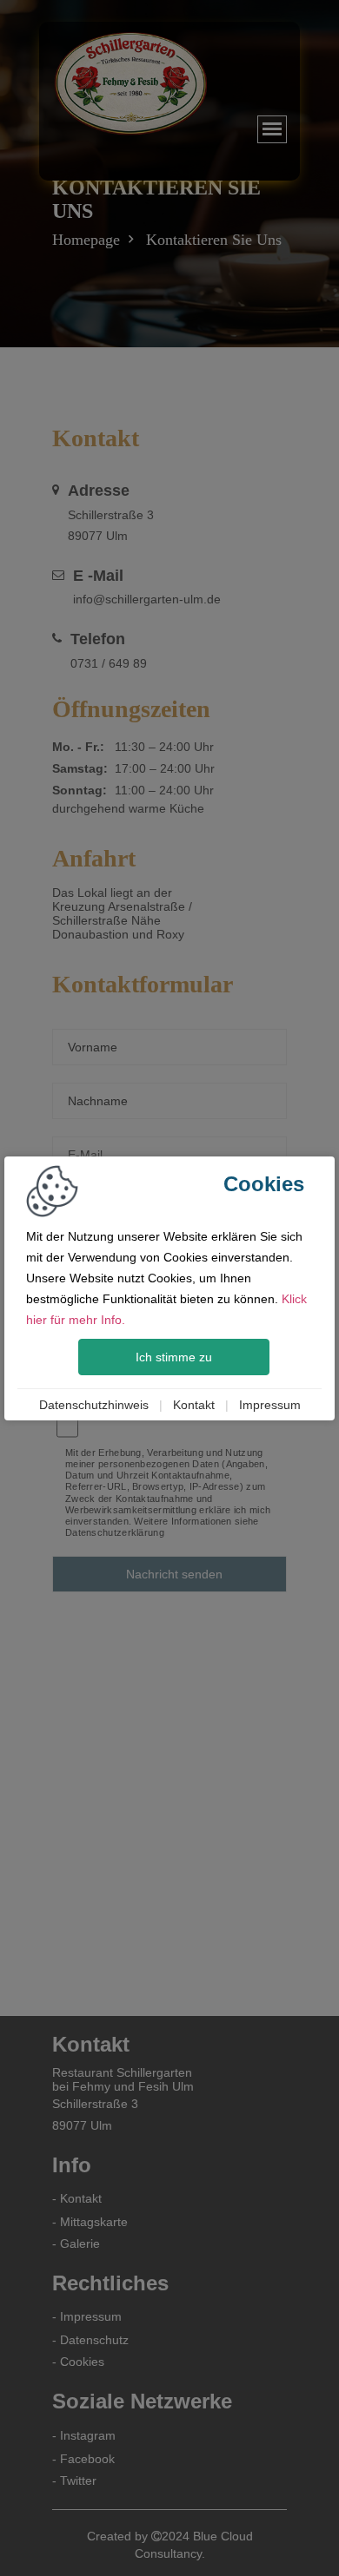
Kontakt (194, 1405)
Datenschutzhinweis (94, 1405)
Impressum (270, 1405)
